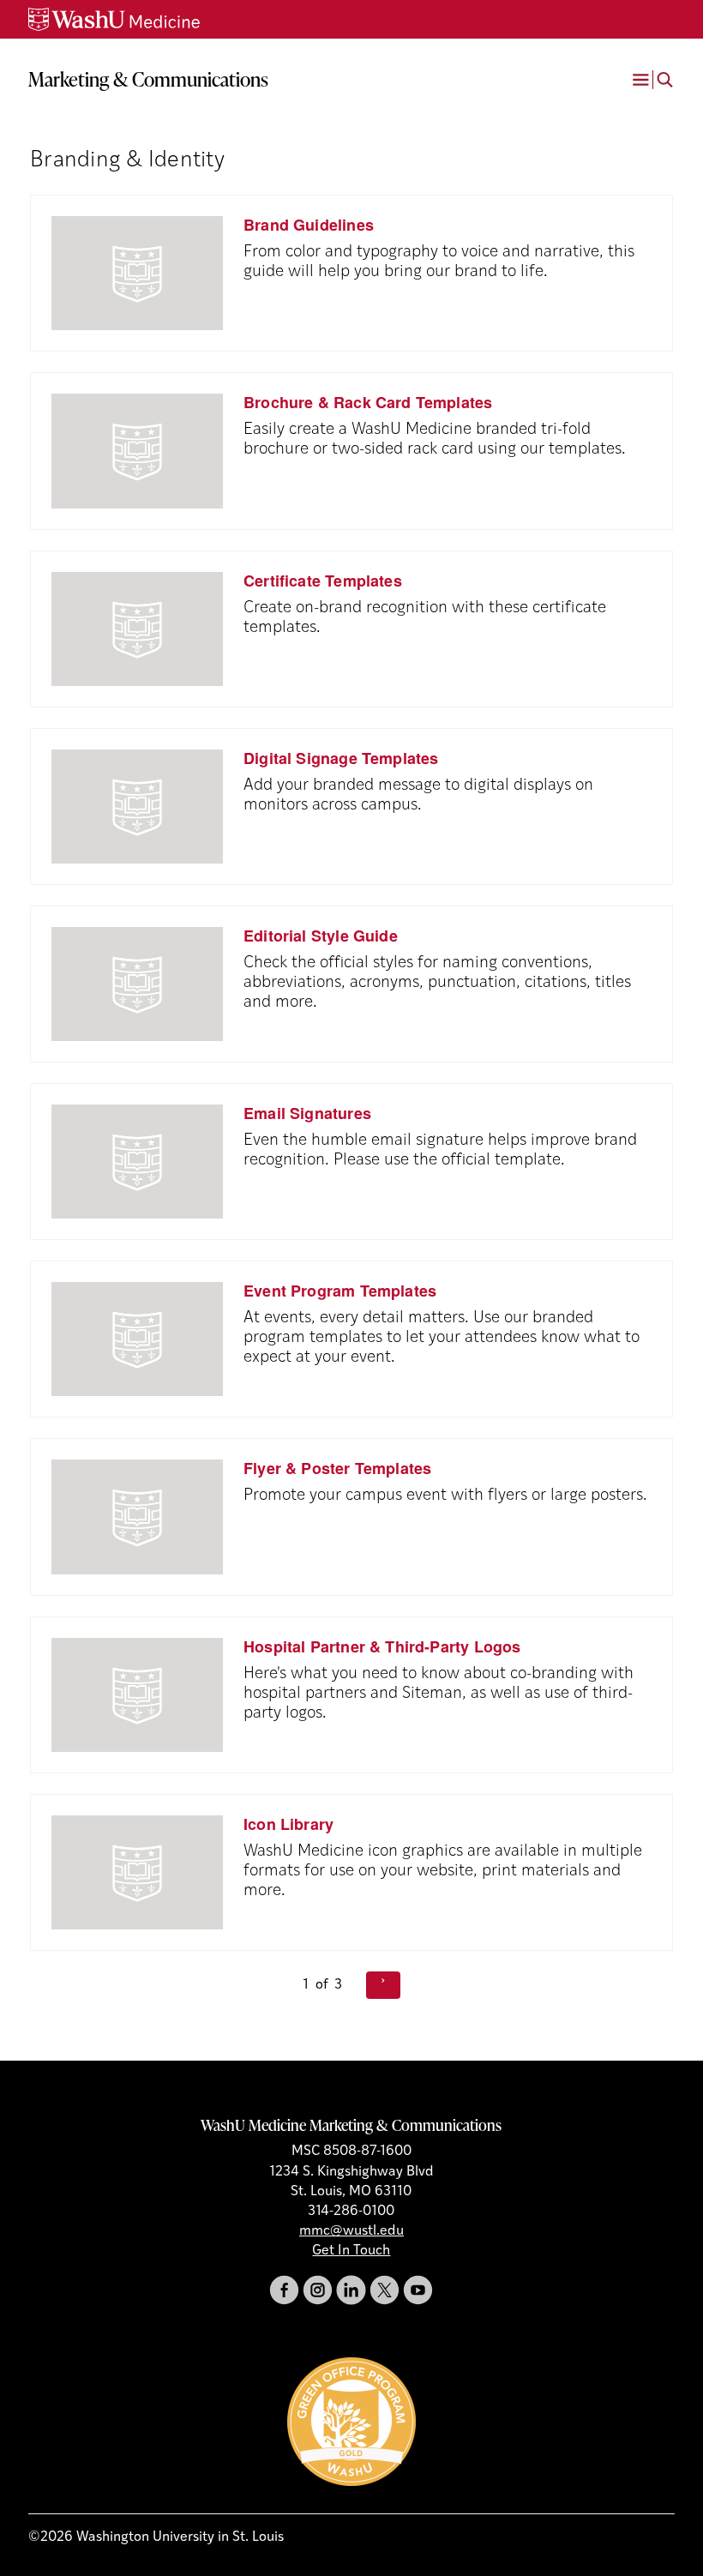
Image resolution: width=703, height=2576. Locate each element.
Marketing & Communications (148, 79)
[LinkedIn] (351, 2290)
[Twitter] (385, 2290)
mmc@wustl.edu (351, 2231)
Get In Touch (351, 2251)
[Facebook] (284, 2290)
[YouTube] (418, 2290)
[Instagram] (318, 2290)
